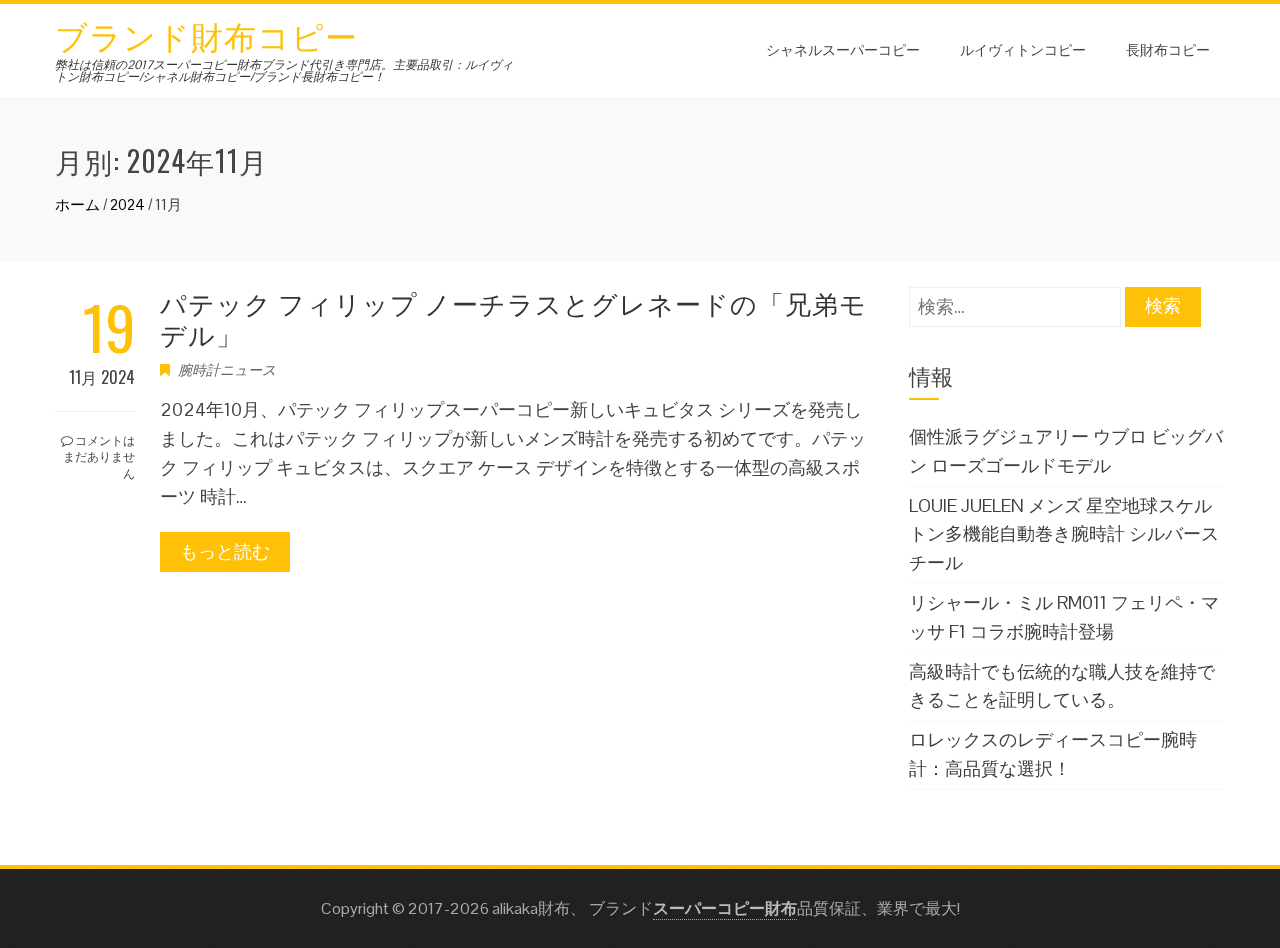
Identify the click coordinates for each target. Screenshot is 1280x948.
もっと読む (225, 551)
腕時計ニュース (227, 370)
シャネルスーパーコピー (843, 48)
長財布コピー (1168, 48)
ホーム (77, 204)
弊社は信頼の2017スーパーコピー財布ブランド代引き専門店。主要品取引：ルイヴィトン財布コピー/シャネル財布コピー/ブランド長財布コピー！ (284, 71)
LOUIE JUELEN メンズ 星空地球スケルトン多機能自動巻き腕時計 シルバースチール (1064, 534)
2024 (127, 204)
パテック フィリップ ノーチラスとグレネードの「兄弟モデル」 (513, 318)
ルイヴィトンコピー (1023, 48)
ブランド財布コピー (206, 34)
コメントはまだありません (99, 456)
